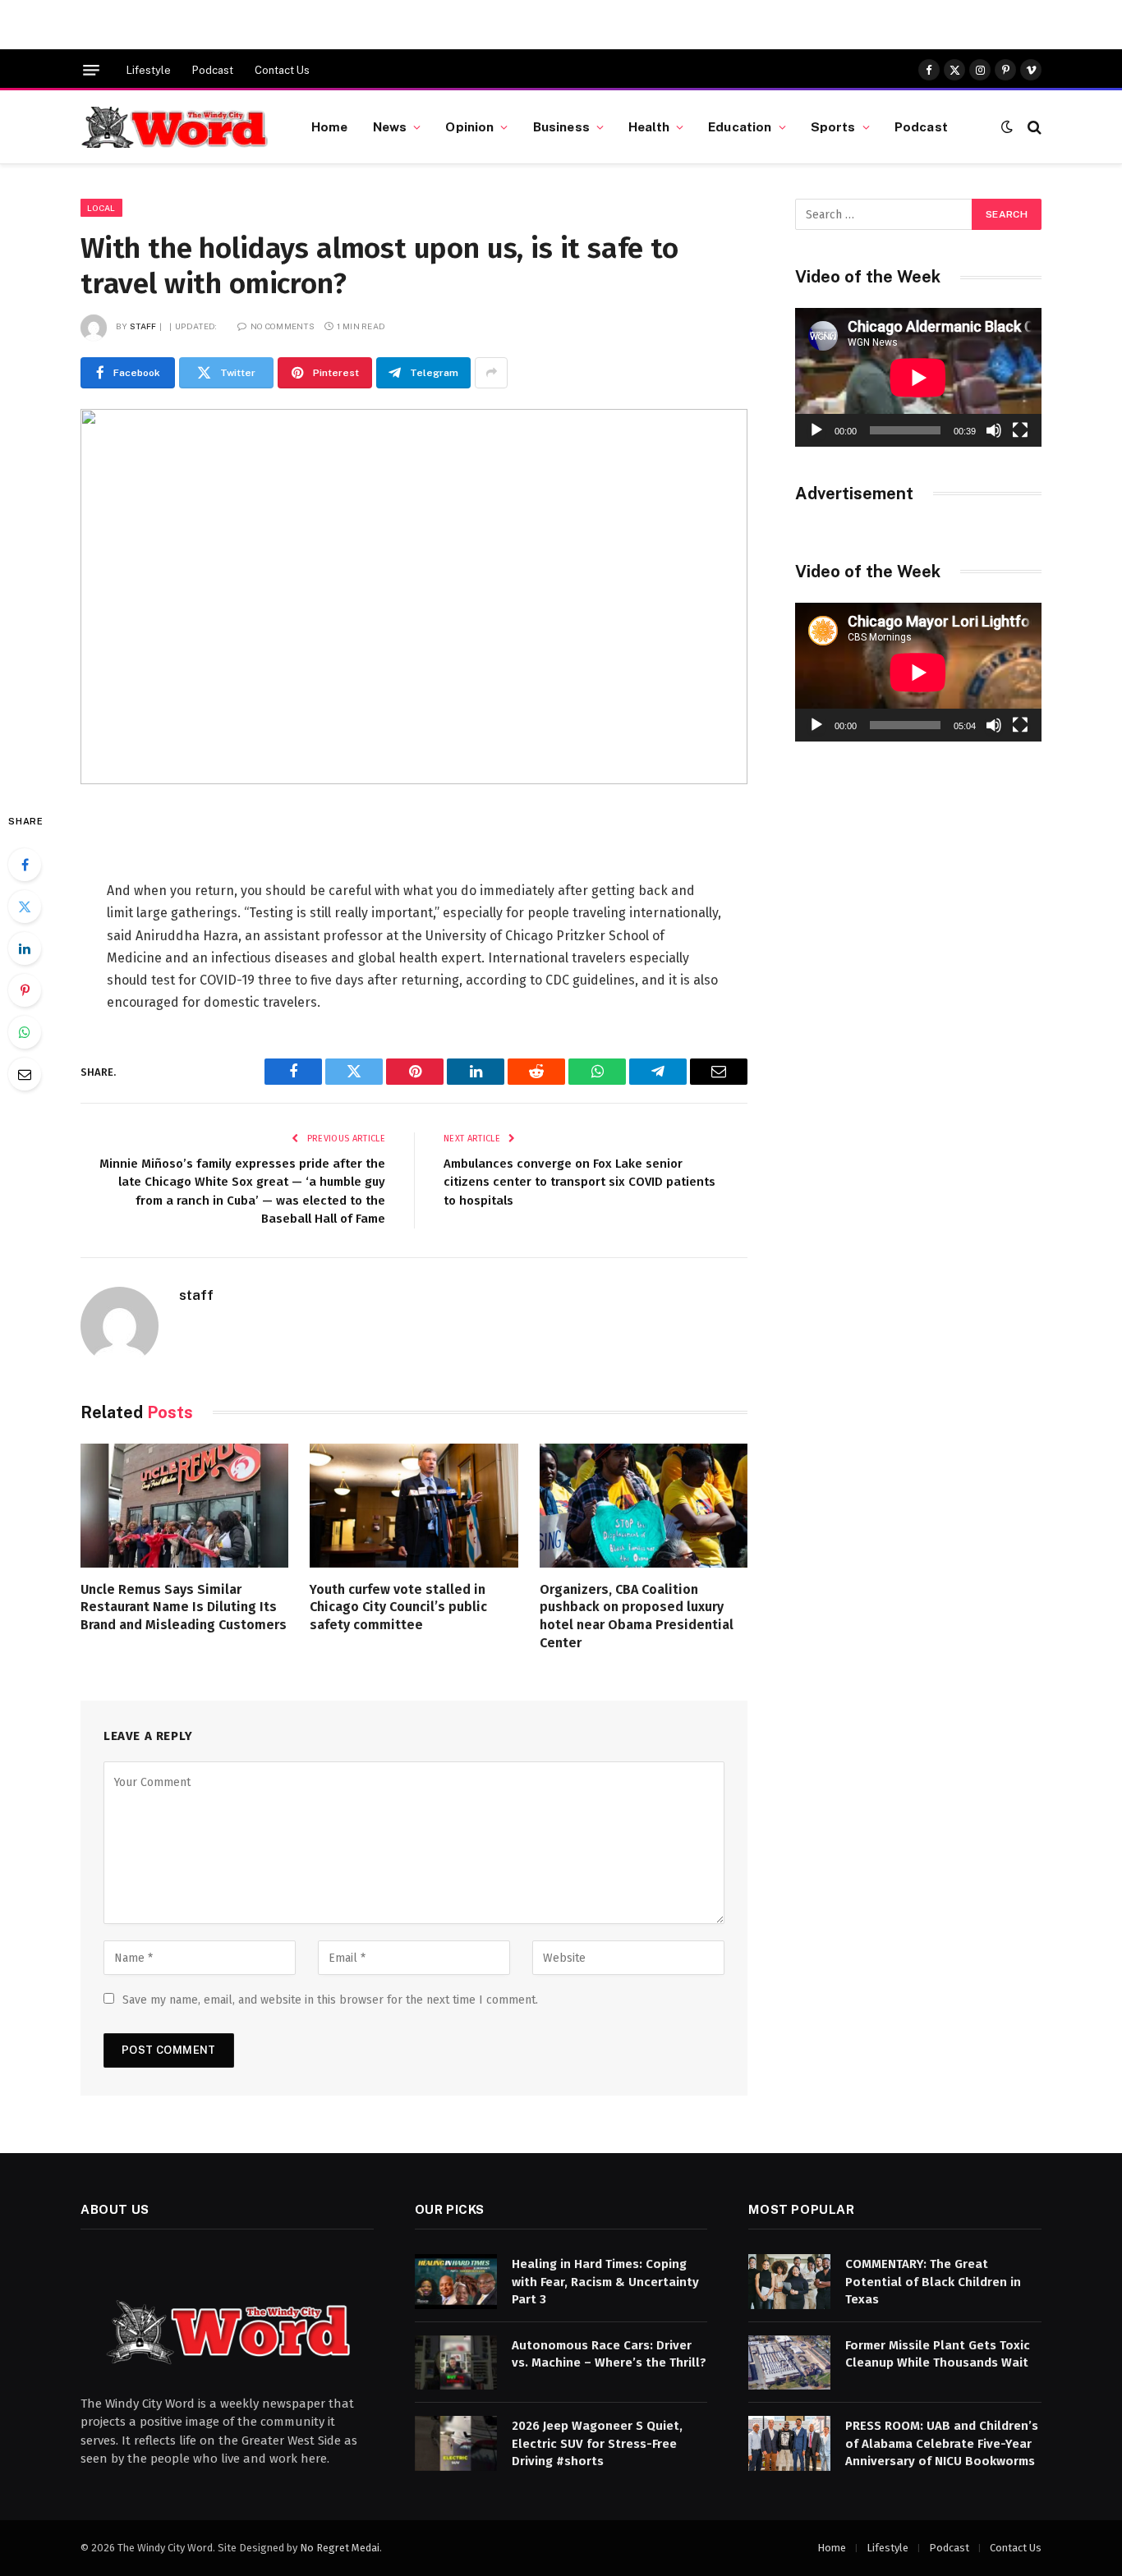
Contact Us (282, 70)
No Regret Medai (340, 2548)
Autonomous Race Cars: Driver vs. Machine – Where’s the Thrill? (609, 2354)
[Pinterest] (25, 990)
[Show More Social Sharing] (491, 373)
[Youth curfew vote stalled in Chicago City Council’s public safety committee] (414, 1506)
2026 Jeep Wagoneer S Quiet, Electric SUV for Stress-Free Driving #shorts (597, 2443)
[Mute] (994, 430)
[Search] (1033, 127)
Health (649, 126)
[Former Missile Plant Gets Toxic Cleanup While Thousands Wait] (789, 2363)
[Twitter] (25, 907)
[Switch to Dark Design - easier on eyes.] (1007, 127)
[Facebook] (25, 865)
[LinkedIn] (25, 948)
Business (561, 126)
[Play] (816, 430)
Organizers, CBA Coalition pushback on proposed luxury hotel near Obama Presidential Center (637, 1616)
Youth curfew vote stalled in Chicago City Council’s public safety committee (398, 1607)
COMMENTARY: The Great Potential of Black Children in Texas (933, 2282)
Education (740, 126)
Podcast (213, 70)
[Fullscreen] (1020, 430)
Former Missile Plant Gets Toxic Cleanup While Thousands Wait (938, 2354)
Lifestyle (149, 70)
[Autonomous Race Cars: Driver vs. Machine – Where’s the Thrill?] (456, 2363)
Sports (833, 126)
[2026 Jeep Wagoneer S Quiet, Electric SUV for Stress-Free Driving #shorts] (456, 2443)
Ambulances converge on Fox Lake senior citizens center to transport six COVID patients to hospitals (579, 1182)
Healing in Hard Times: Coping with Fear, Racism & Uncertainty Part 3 (605, 2282)
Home (330, 126)
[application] (918, 377)
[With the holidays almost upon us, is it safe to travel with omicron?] (414, 597)
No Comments (283, 326)
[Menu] (91, 70)
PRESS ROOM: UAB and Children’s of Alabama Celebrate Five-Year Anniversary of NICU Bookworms (942, 2443)
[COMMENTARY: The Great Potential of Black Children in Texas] (789, 2282)
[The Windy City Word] (175, 127)
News (390, 126)
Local (101, 208)
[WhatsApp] (25, 1032)
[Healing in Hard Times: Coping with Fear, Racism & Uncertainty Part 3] (456, 2282)
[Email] (25, 1074)
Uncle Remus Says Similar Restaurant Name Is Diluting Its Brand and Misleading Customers (184, 1607)
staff (143, 326)
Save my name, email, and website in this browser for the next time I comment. (330, 2000)
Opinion (469, 126)
